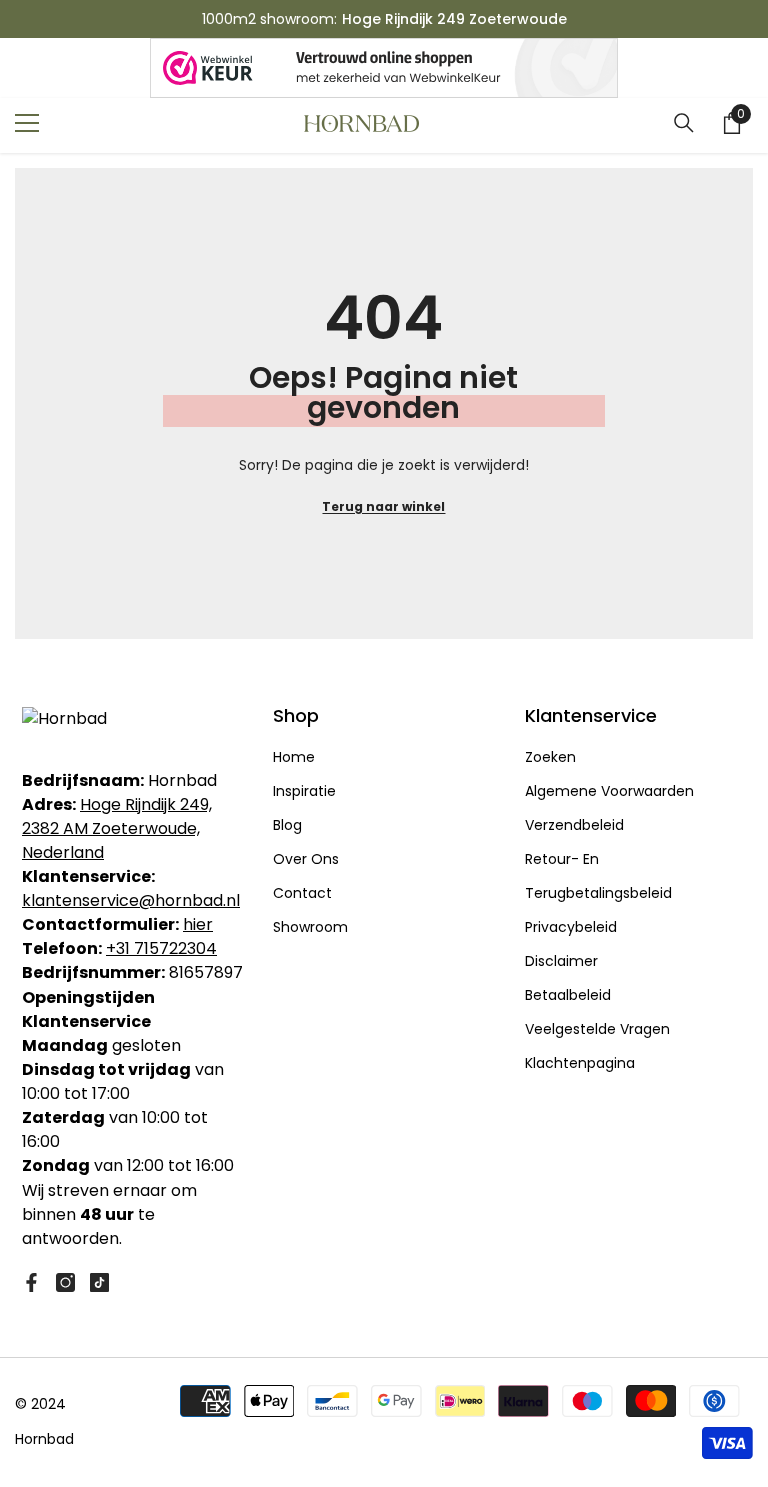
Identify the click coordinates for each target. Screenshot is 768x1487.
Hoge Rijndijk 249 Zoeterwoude (454, 19)
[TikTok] (99, 1282)
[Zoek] (684, 123)
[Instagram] (65, 1282)
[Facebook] (31, 1282)
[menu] (27, 123)
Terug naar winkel (383, 506)
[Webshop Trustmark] (384, 68)
